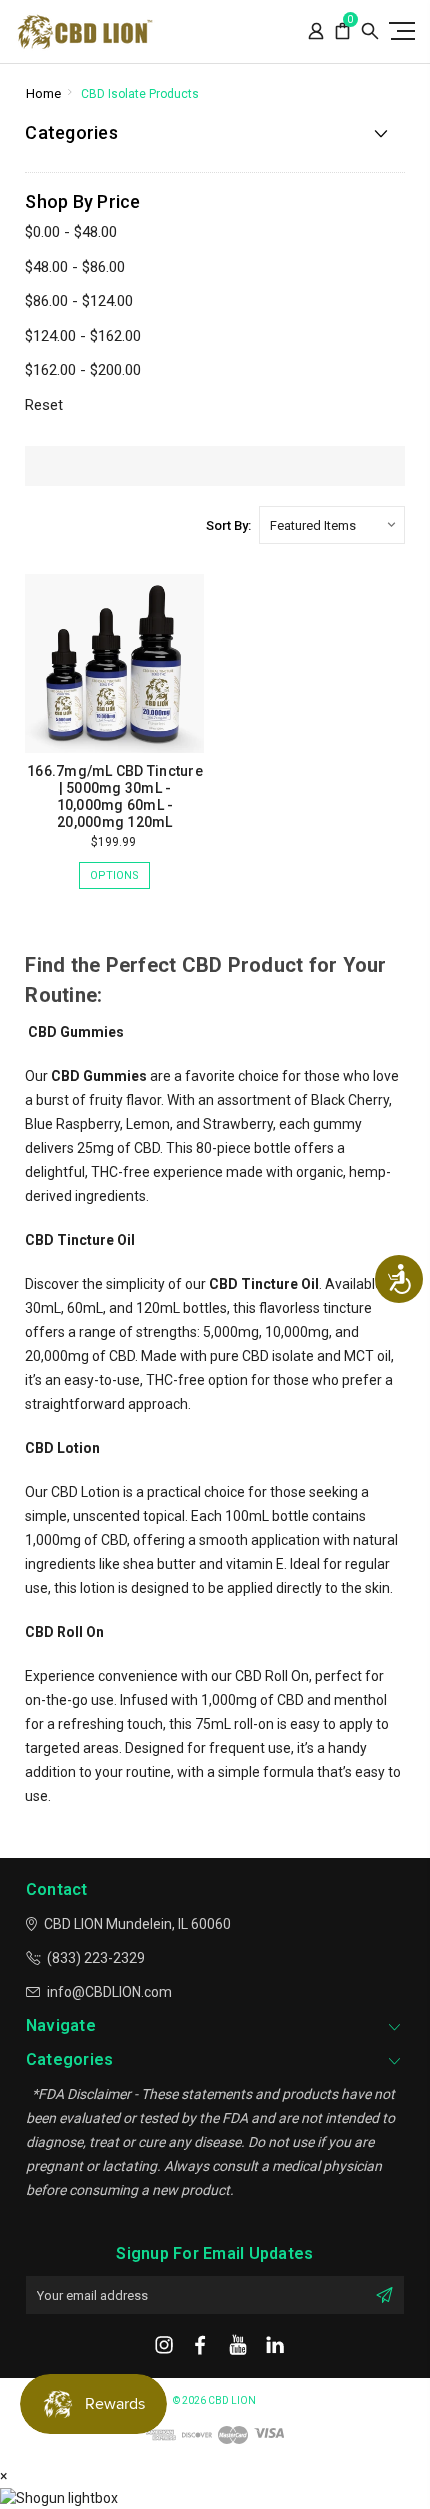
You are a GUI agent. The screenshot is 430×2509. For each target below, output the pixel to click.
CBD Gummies (99, 1076)
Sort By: (228, 525)
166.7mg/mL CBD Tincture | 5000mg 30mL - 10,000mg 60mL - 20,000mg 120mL (115, 796)
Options (114, 875)
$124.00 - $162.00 (83, 336)
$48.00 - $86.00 (75, 267)
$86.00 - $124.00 (79, 301)
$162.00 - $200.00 (83, 370)
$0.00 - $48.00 (71, 232)
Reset (44, 405)
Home (43, 93)
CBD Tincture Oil (264, 1284)
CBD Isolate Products (140, 94)
